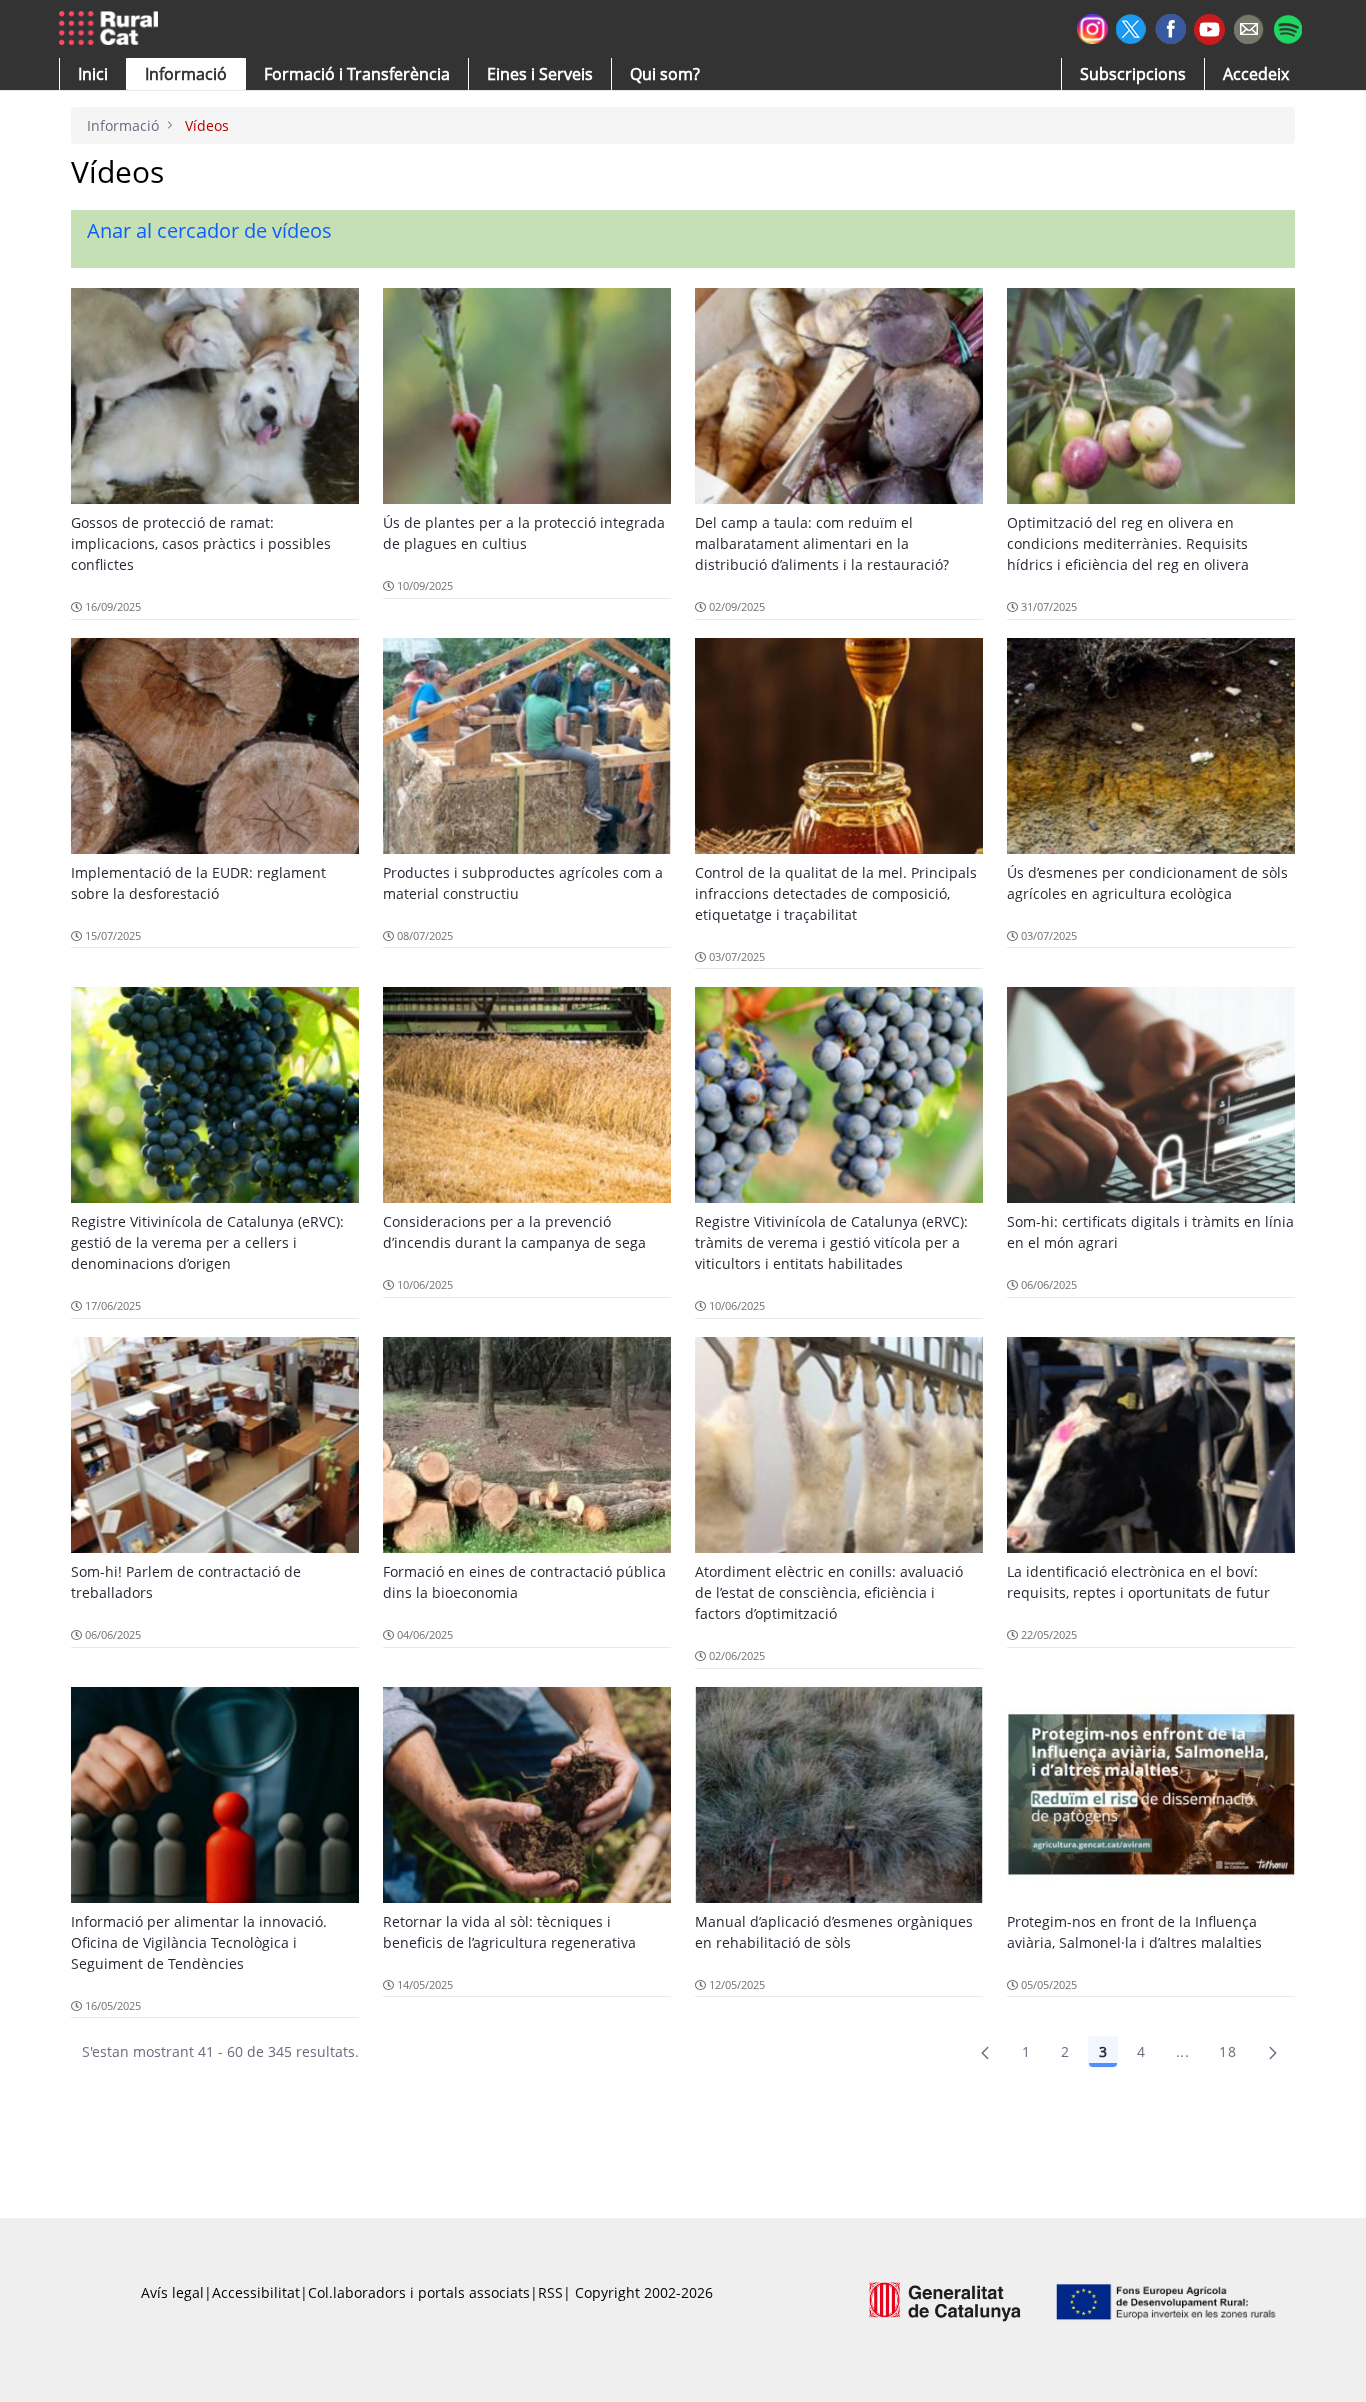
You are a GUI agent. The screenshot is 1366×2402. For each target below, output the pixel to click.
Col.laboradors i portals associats (419, 2292)
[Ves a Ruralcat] (112, 29)
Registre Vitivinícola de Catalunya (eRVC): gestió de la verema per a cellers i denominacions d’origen (207, 1242)
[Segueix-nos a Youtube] (1209, 27)
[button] (93, 74)
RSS (550, 2292)
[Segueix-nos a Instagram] (1092, 26)
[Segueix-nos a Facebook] (1170, 26)
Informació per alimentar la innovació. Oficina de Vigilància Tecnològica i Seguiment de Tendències (199, 1942)
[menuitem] (357, 74)
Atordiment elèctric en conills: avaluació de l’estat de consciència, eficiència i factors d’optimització (829, 1592)
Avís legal (172, 2292)
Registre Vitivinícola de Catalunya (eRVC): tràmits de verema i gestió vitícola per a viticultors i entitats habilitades (831, 1242)
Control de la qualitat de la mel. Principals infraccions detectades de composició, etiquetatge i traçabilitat (836, 893)
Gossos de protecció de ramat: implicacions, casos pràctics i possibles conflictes (201, 543)
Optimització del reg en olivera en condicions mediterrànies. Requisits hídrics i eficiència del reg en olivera (1128, 543)
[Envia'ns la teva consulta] (1248, 26)
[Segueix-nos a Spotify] (1287, 26)
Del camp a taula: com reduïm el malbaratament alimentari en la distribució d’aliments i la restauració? (822, 543)
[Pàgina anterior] (985, 2052)
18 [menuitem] (1227, 2051)
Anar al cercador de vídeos (209, 230)
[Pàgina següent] (1273, 2052)
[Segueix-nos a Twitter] (1131, 26)
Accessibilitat (256, 2292)
